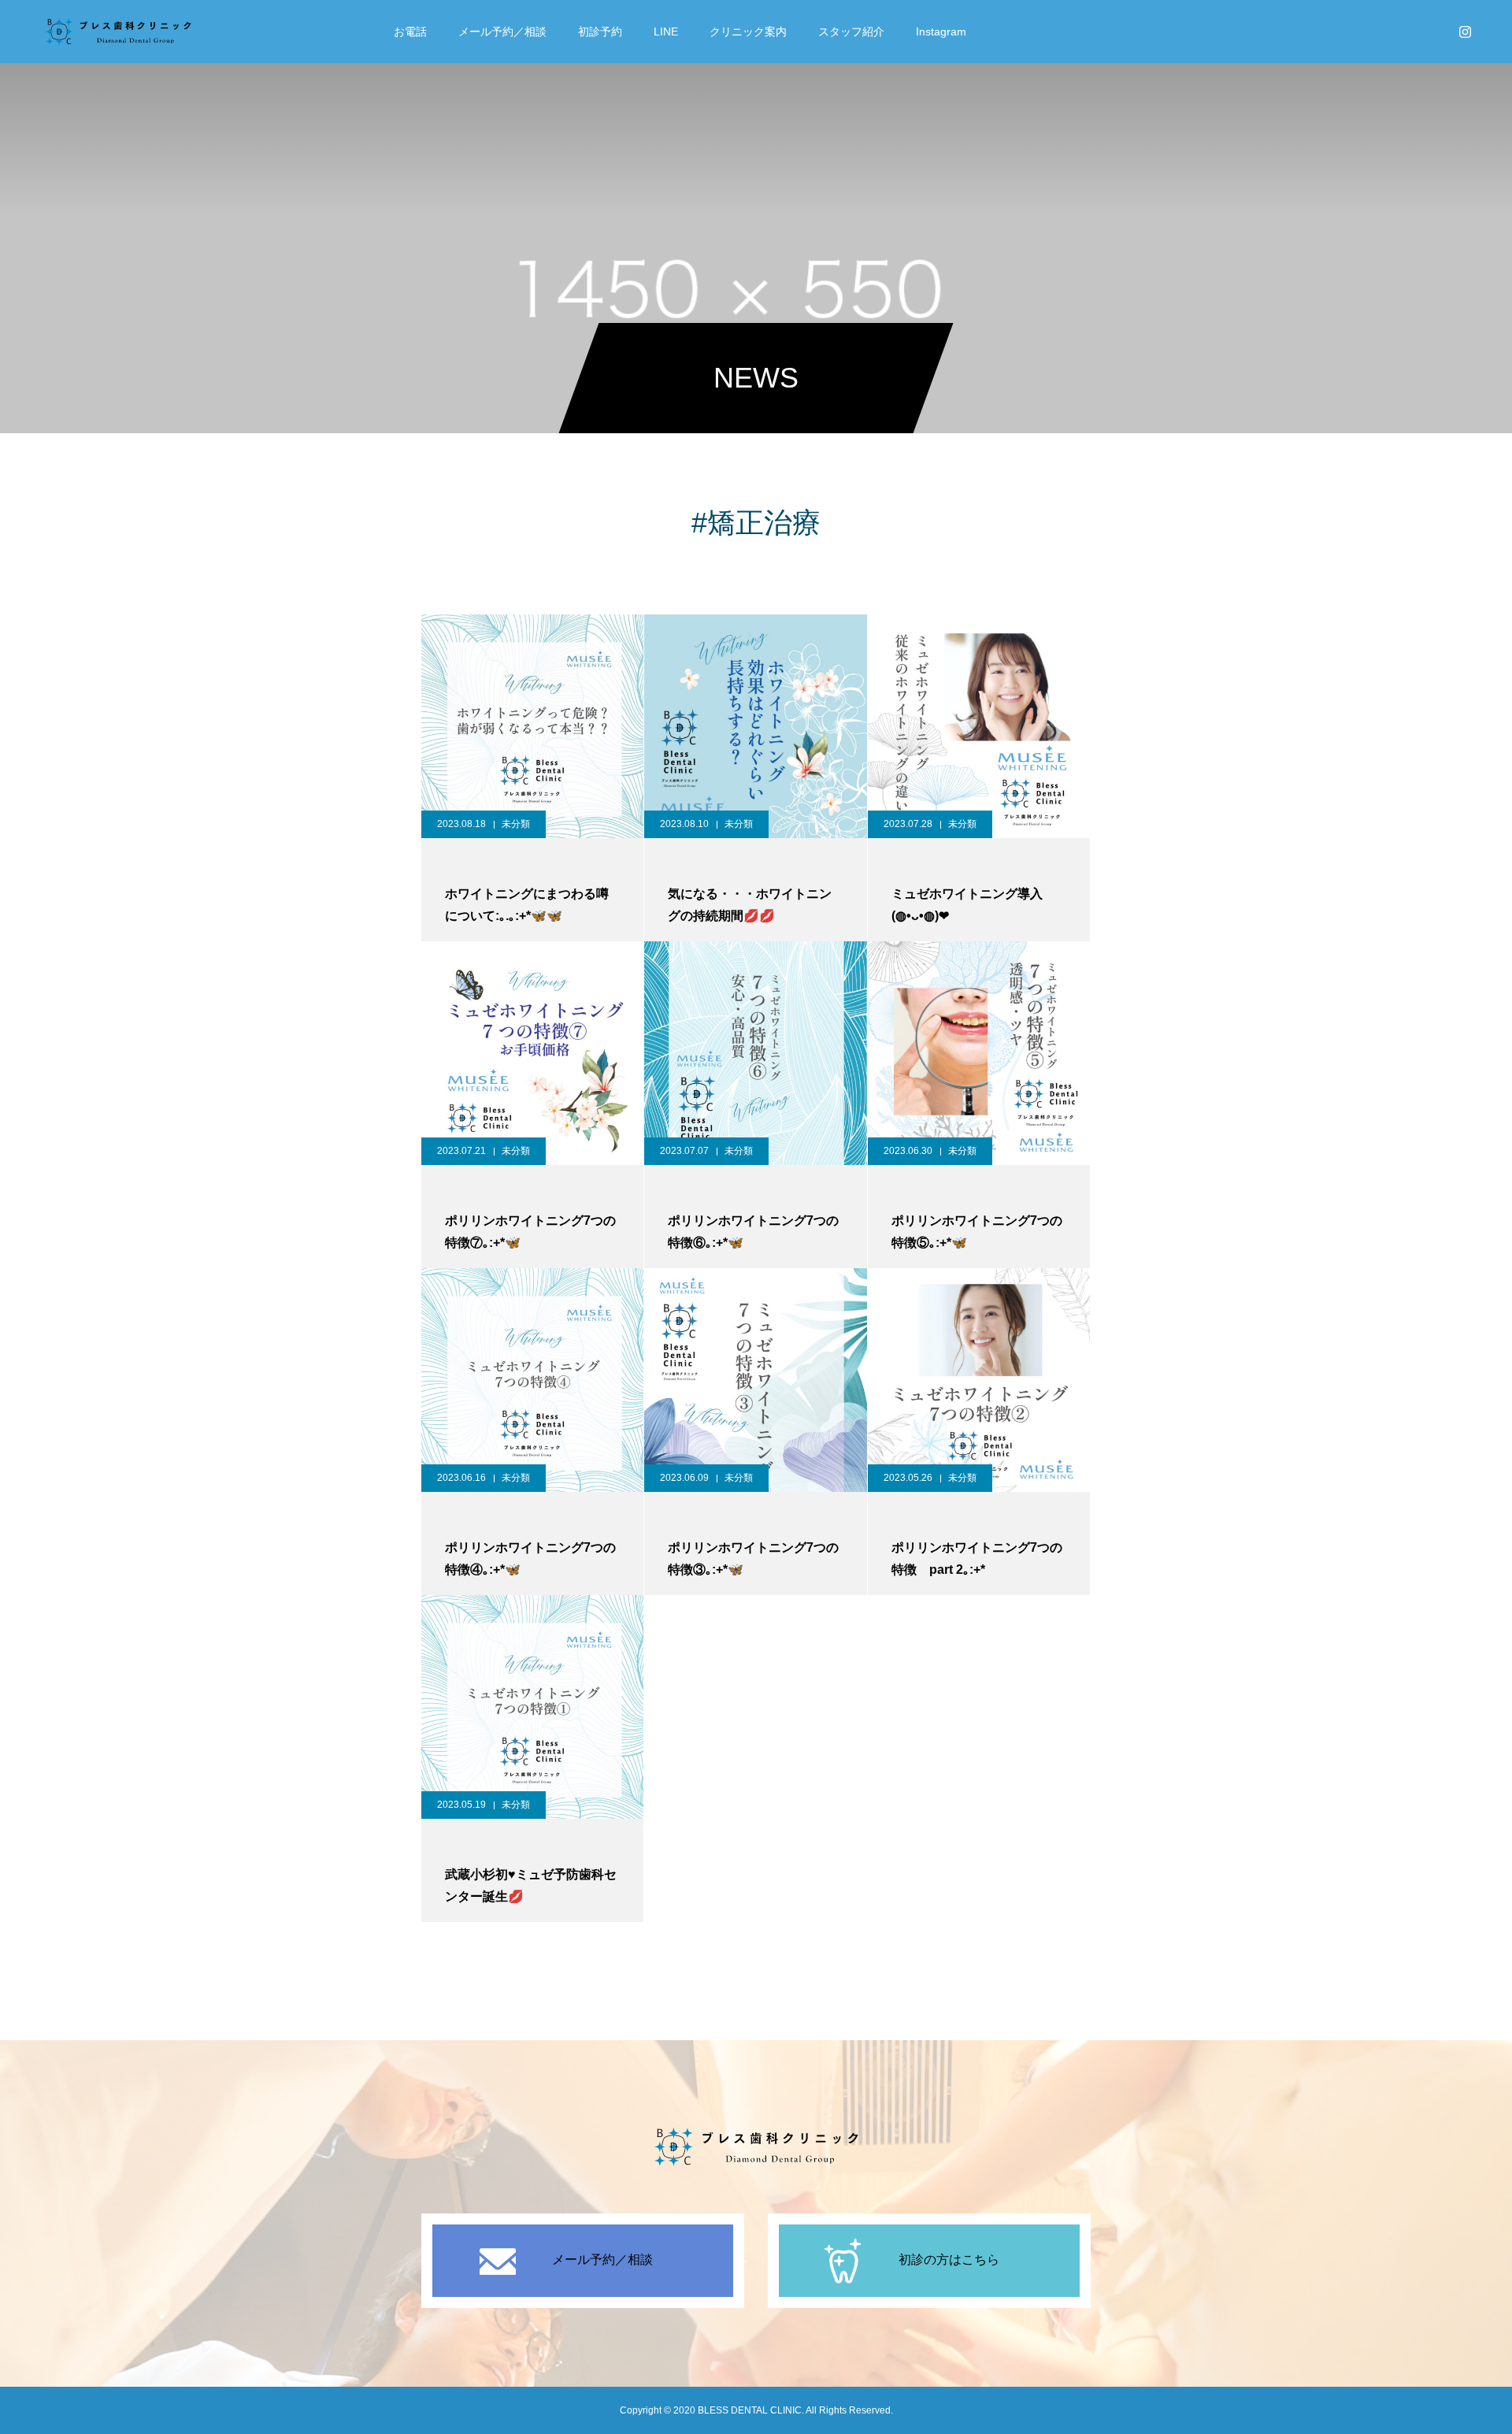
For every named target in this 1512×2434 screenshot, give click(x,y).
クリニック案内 (748, 32)
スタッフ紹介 (851, 32)
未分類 (516, 824)
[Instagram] (1465, 32)
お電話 (410, 32)
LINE (666, 32)
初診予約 (600, 32)
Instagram (941, 32)
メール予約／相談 (502, 32)
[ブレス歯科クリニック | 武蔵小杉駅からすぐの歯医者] (118, 32)
